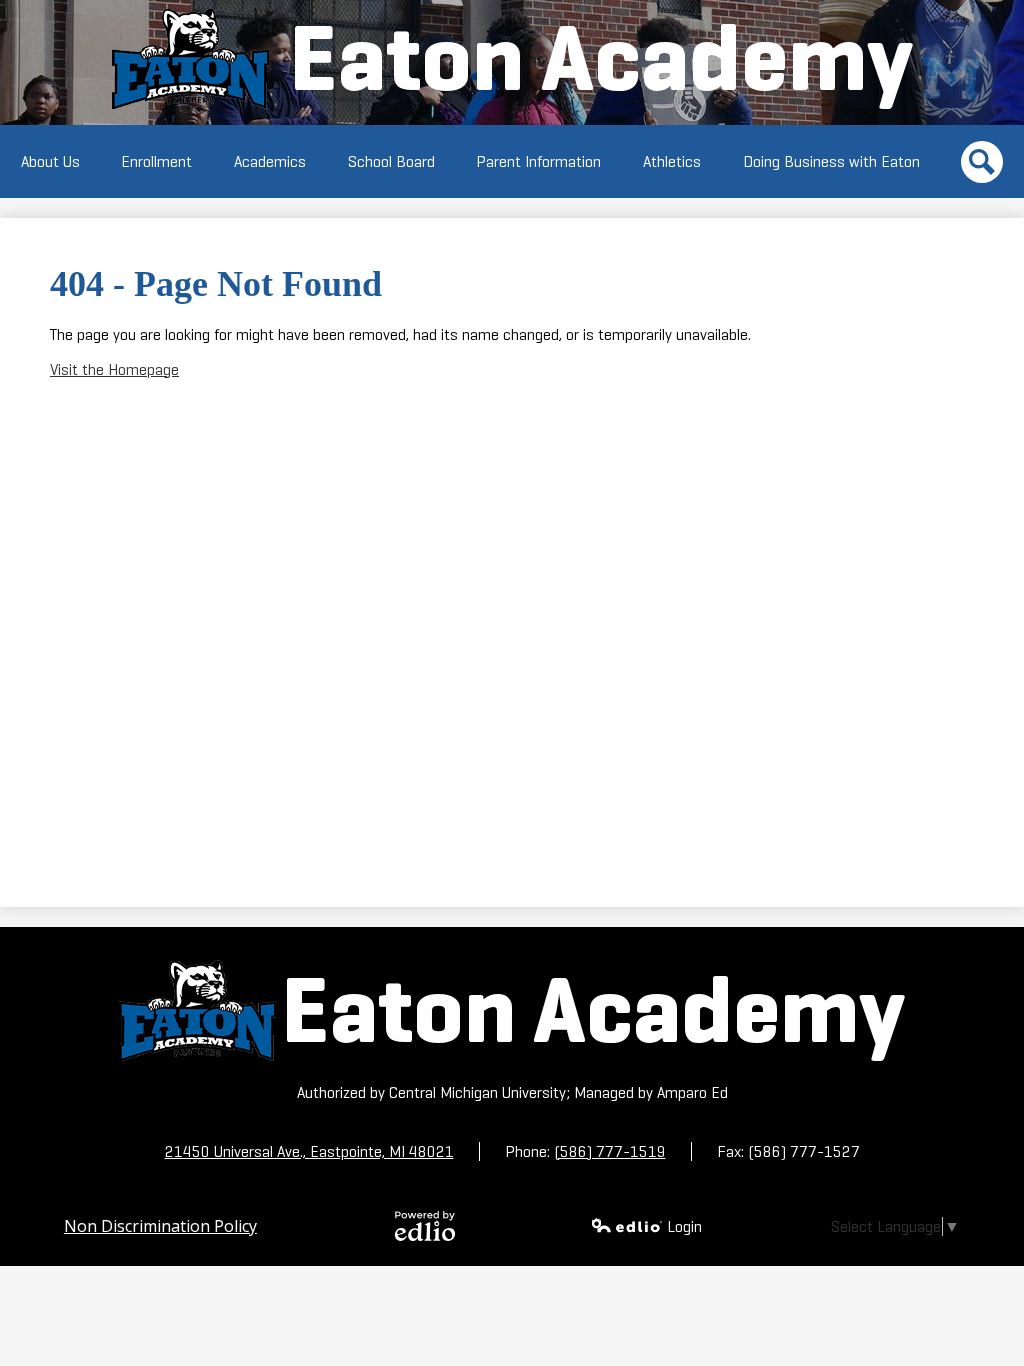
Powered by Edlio (425, 1226)
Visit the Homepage (114, 369)
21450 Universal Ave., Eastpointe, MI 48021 (309, 1151)
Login (684, 1226)
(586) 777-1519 (610, 1151)
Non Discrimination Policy (160, 1226)
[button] (50, 161)
